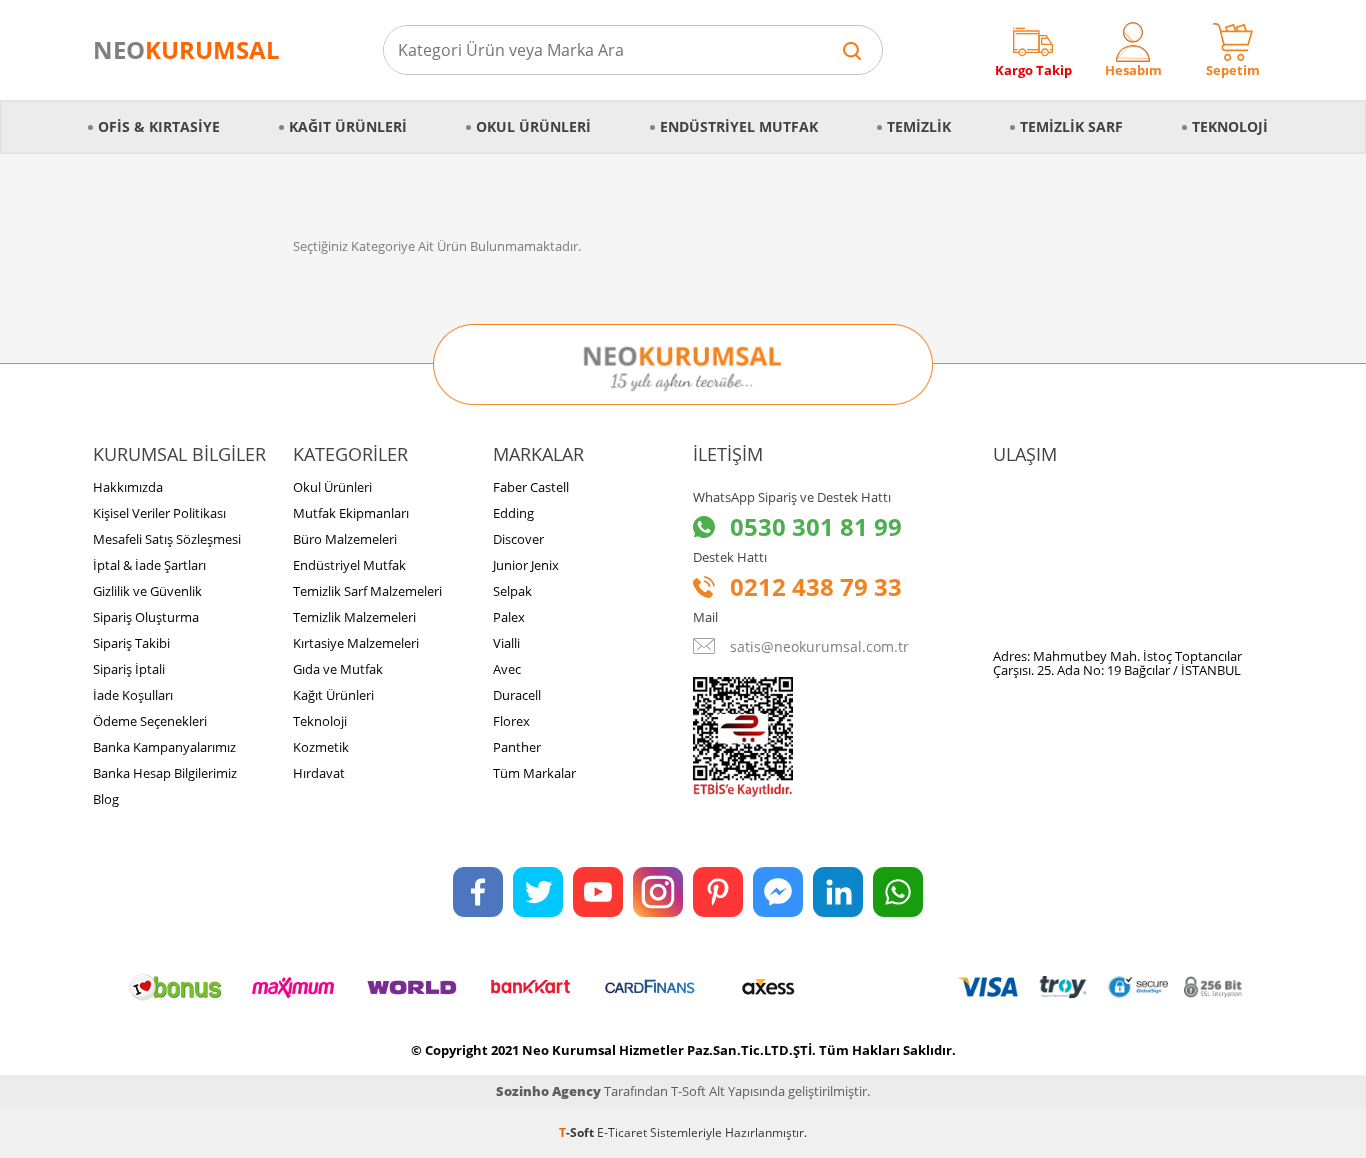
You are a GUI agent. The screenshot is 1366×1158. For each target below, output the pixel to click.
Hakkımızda (128, 487)
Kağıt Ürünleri (348, 126)
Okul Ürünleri (533, 126)
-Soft (578, 1132)
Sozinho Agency (548, 1091)
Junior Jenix (526, 565)
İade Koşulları (133, 695)
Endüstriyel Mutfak (739, 126)
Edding (513, 513)
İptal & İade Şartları (149, 565)
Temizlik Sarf (1071, 126)
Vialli (506, 643)
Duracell (517, 695)
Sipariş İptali (129, 669)
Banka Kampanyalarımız (164, 747)
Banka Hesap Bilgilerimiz (165, 773)
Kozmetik (321, 747)
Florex (511, 721)
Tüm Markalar (534, 773)
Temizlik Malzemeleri (354, 617)
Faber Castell (531, 487)
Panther (517, 747)
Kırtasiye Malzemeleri (356, 643)
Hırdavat (319, 773)
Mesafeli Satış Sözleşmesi (167, 539)
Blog (106, 799)
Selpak (512, 591)
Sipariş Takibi (131, 643)
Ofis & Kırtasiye (159, 126)
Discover (518, 539)
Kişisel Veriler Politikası (159, 513)
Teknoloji (1230, 126)
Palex (509, 617)
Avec (507, 669)
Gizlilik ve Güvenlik (147, 591)
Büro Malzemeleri (345, 539)
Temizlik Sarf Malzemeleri (367, 591)
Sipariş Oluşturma (146, 617)
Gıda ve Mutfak (338, 669)
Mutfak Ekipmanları (351, 513)
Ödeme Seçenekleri (150, 721)
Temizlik (919, 126)
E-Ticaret (622, 1132)
